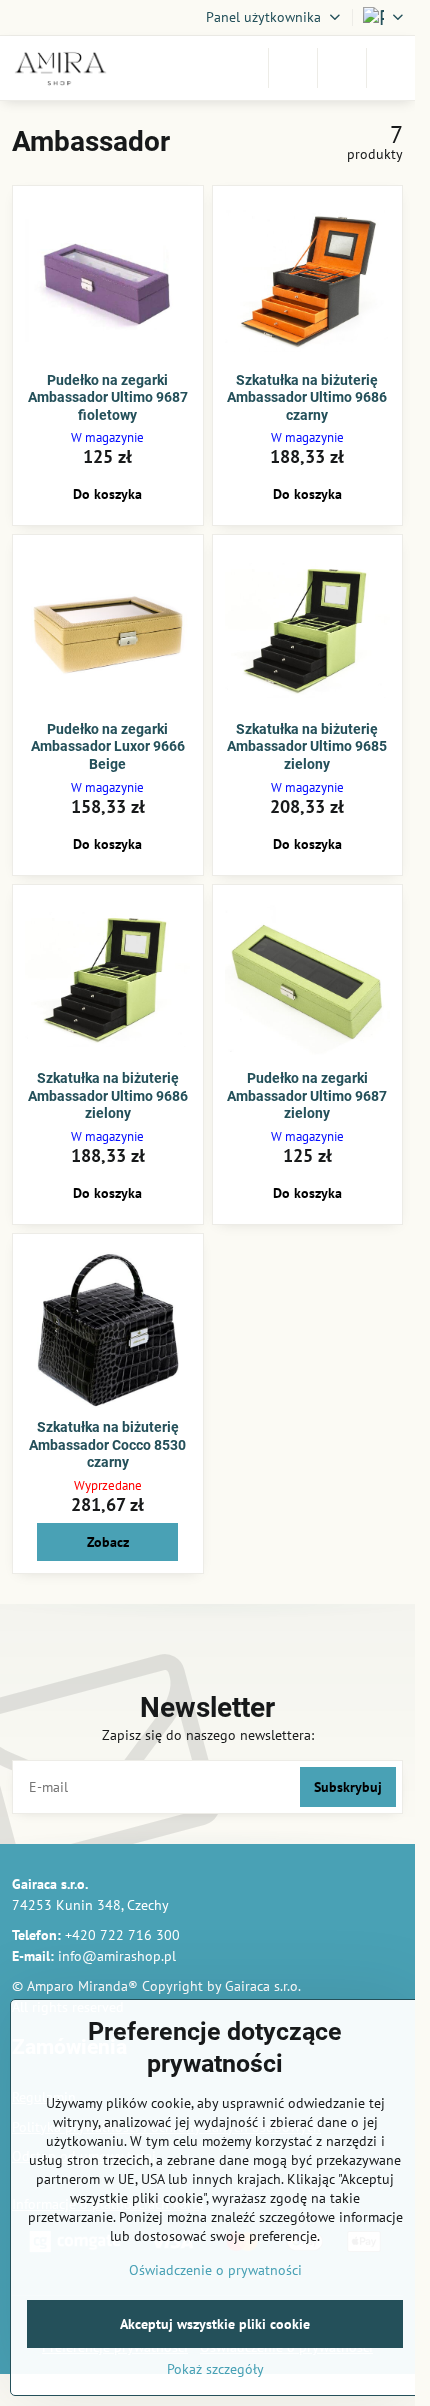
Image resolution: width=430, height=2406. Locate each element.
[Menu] (391, 68)
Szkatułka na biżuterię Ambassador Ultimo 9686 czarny (307, 397)
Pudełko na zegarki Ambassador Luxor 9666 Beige (108, 746)
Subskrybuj (348, 1787)
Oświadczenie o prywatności (215, 2270)
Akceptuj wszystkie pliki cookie (215, 2324)
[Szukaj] (293, 68)
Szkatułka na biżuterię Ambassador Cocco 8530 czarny (107, 1444)
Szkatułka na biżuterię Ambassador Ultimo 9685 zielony (307, 746)
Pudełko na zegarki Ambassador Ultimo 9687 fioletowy (108, 397)
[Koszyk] (342, 68)
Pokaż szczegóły (215, 2369)
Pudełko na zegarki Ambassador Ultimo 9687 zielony (307, 1095)
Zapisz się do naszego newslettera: (208, 1735)
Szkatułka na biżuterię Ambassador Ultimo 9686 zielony (108, 1095)
